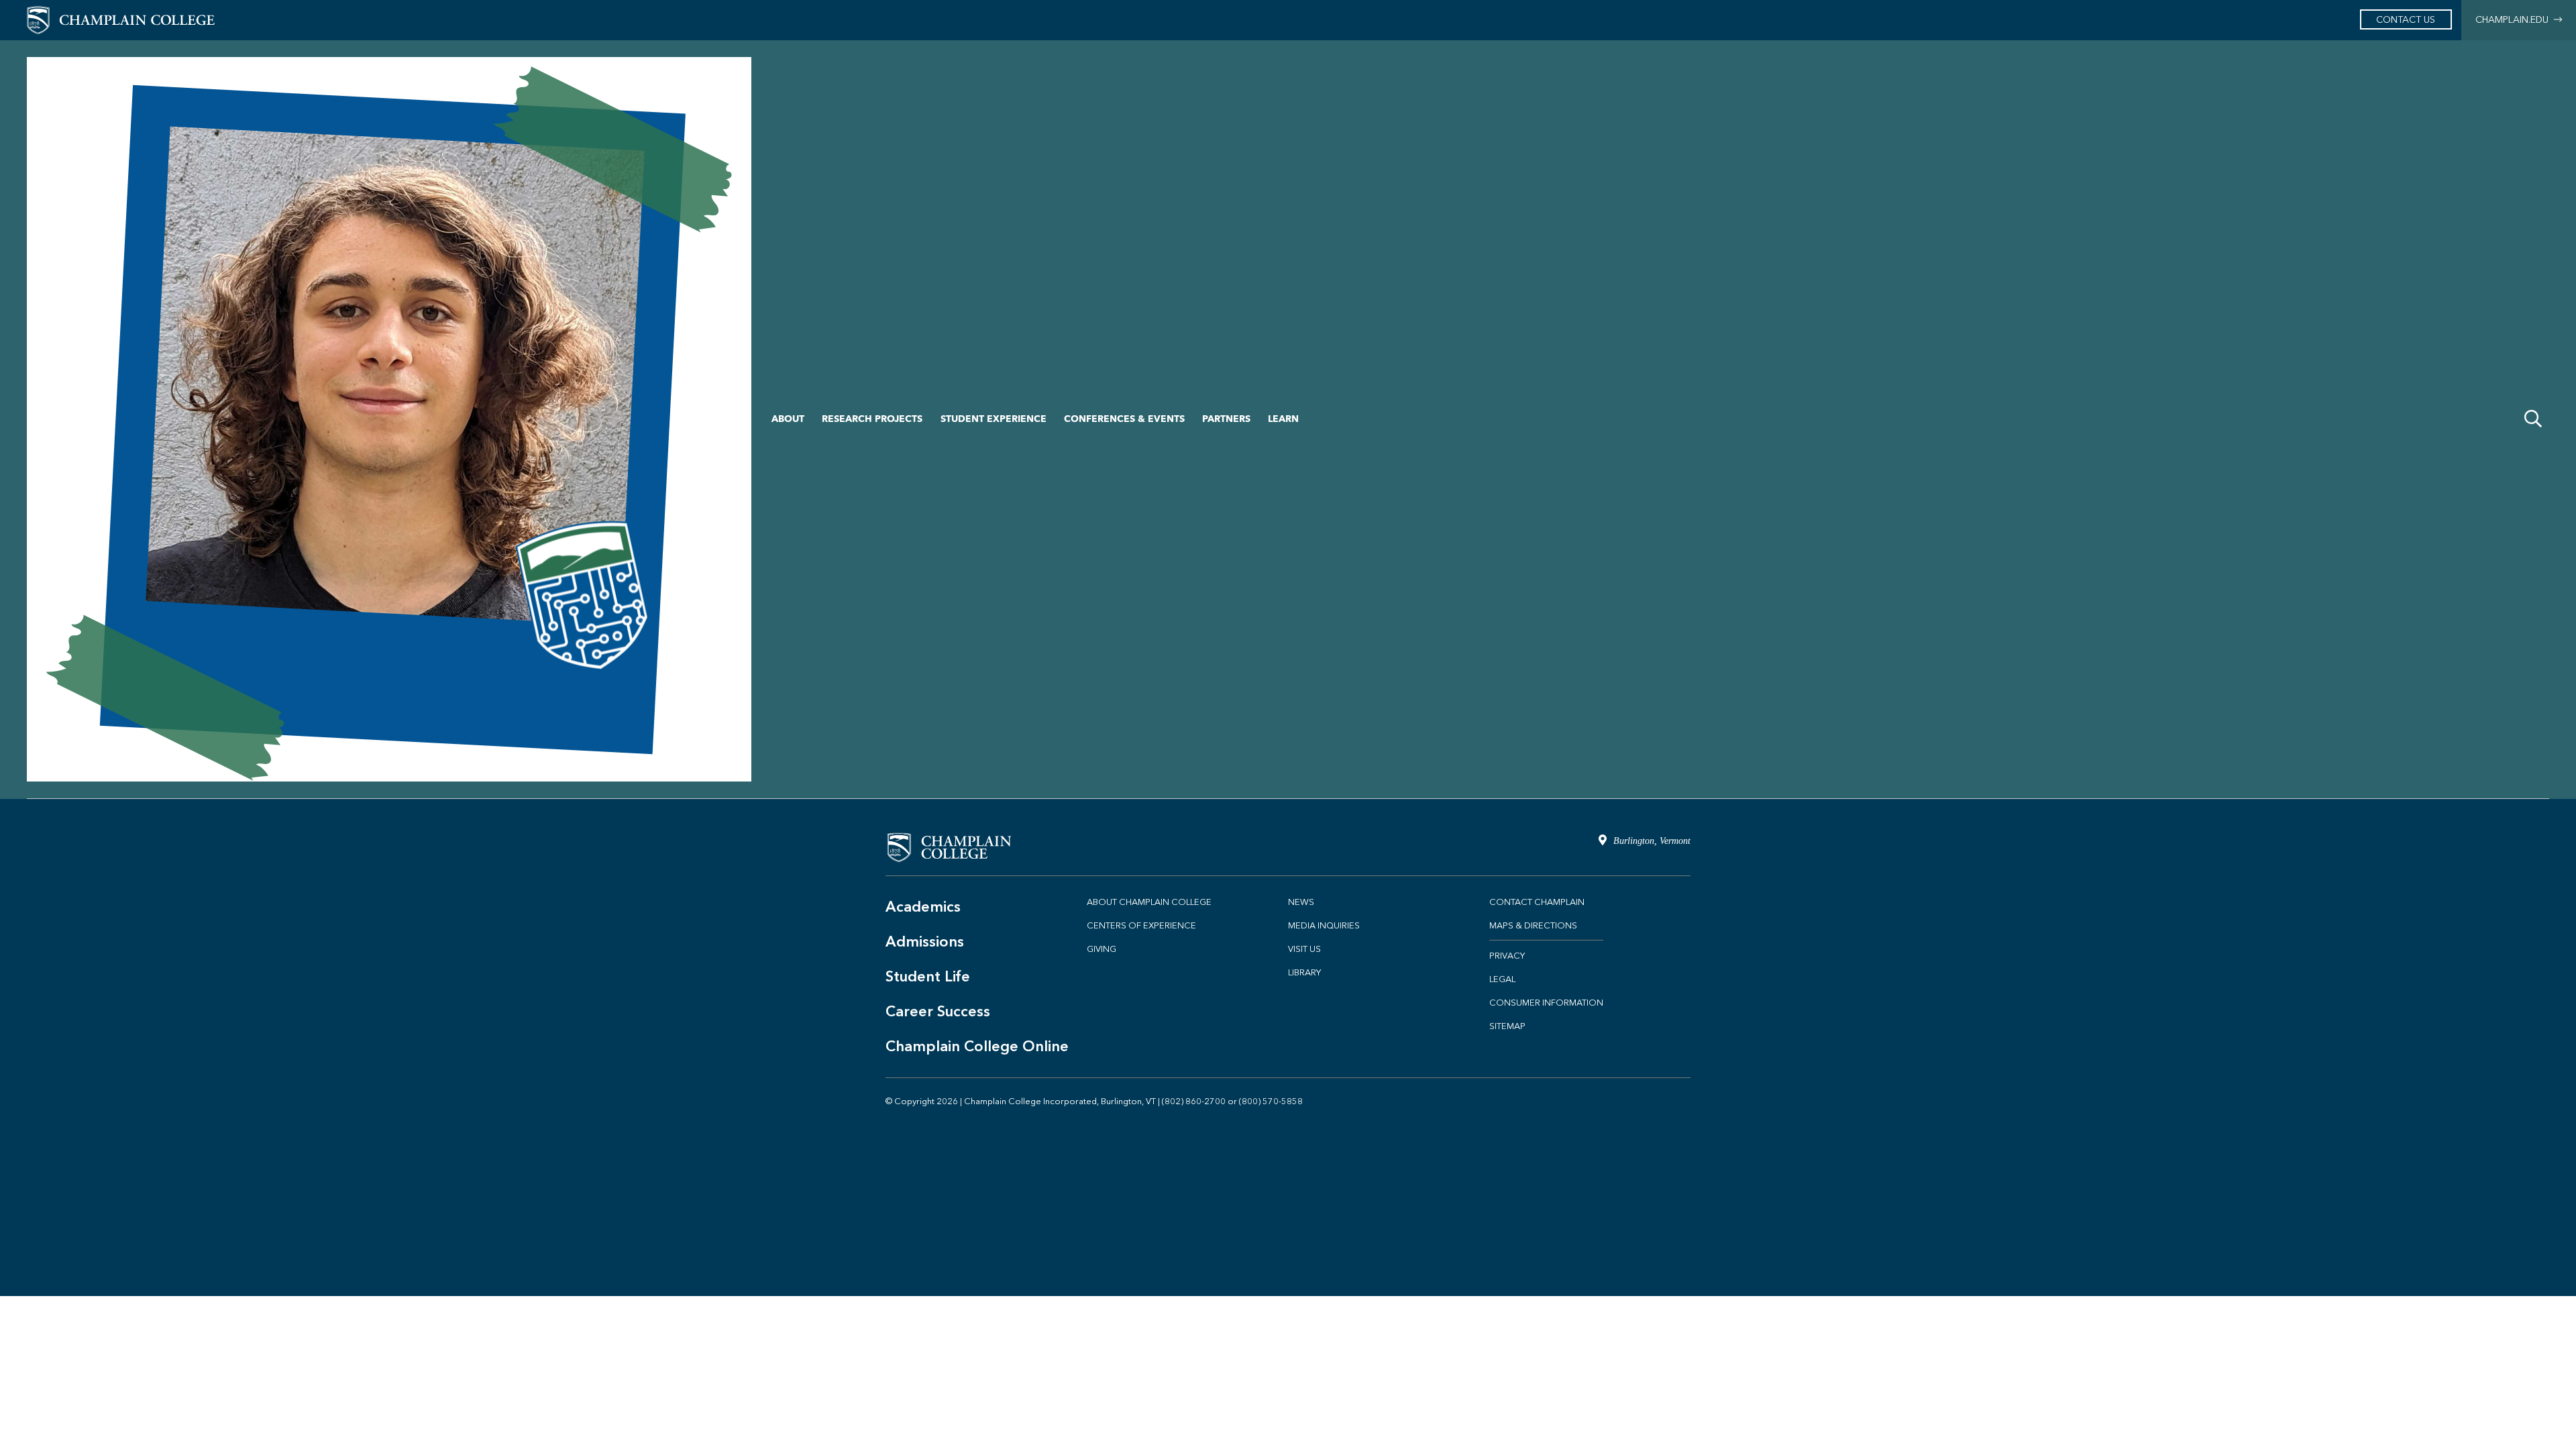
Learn (1283, 419)
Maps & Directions (1533, 925)
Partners (1226, 419)
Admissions (925, 942)
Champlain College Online (977, 1046)
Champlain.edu (2515, 20)
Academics (923, 907)
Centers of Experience (1141, 925)
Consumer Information (1546, 1003)
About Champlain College (1149, 902)
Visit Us (1304, 949)
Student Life (928, 976)
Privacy (1507, 956)
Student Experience (994, 419)
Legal (1502, 979)
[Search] (2533, 419)
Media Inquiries (1324, 925)
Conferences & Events (1124, 419)
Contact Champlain (1537, 902)
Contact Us (2406, 20)
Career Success (938, 1011)
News (1301, 902)
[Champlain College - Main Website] (121, 19)
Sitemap (1507, 1026)
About (788, 419)
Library (1304, 972)
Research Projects (872, 419)
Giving (1102, 949)
